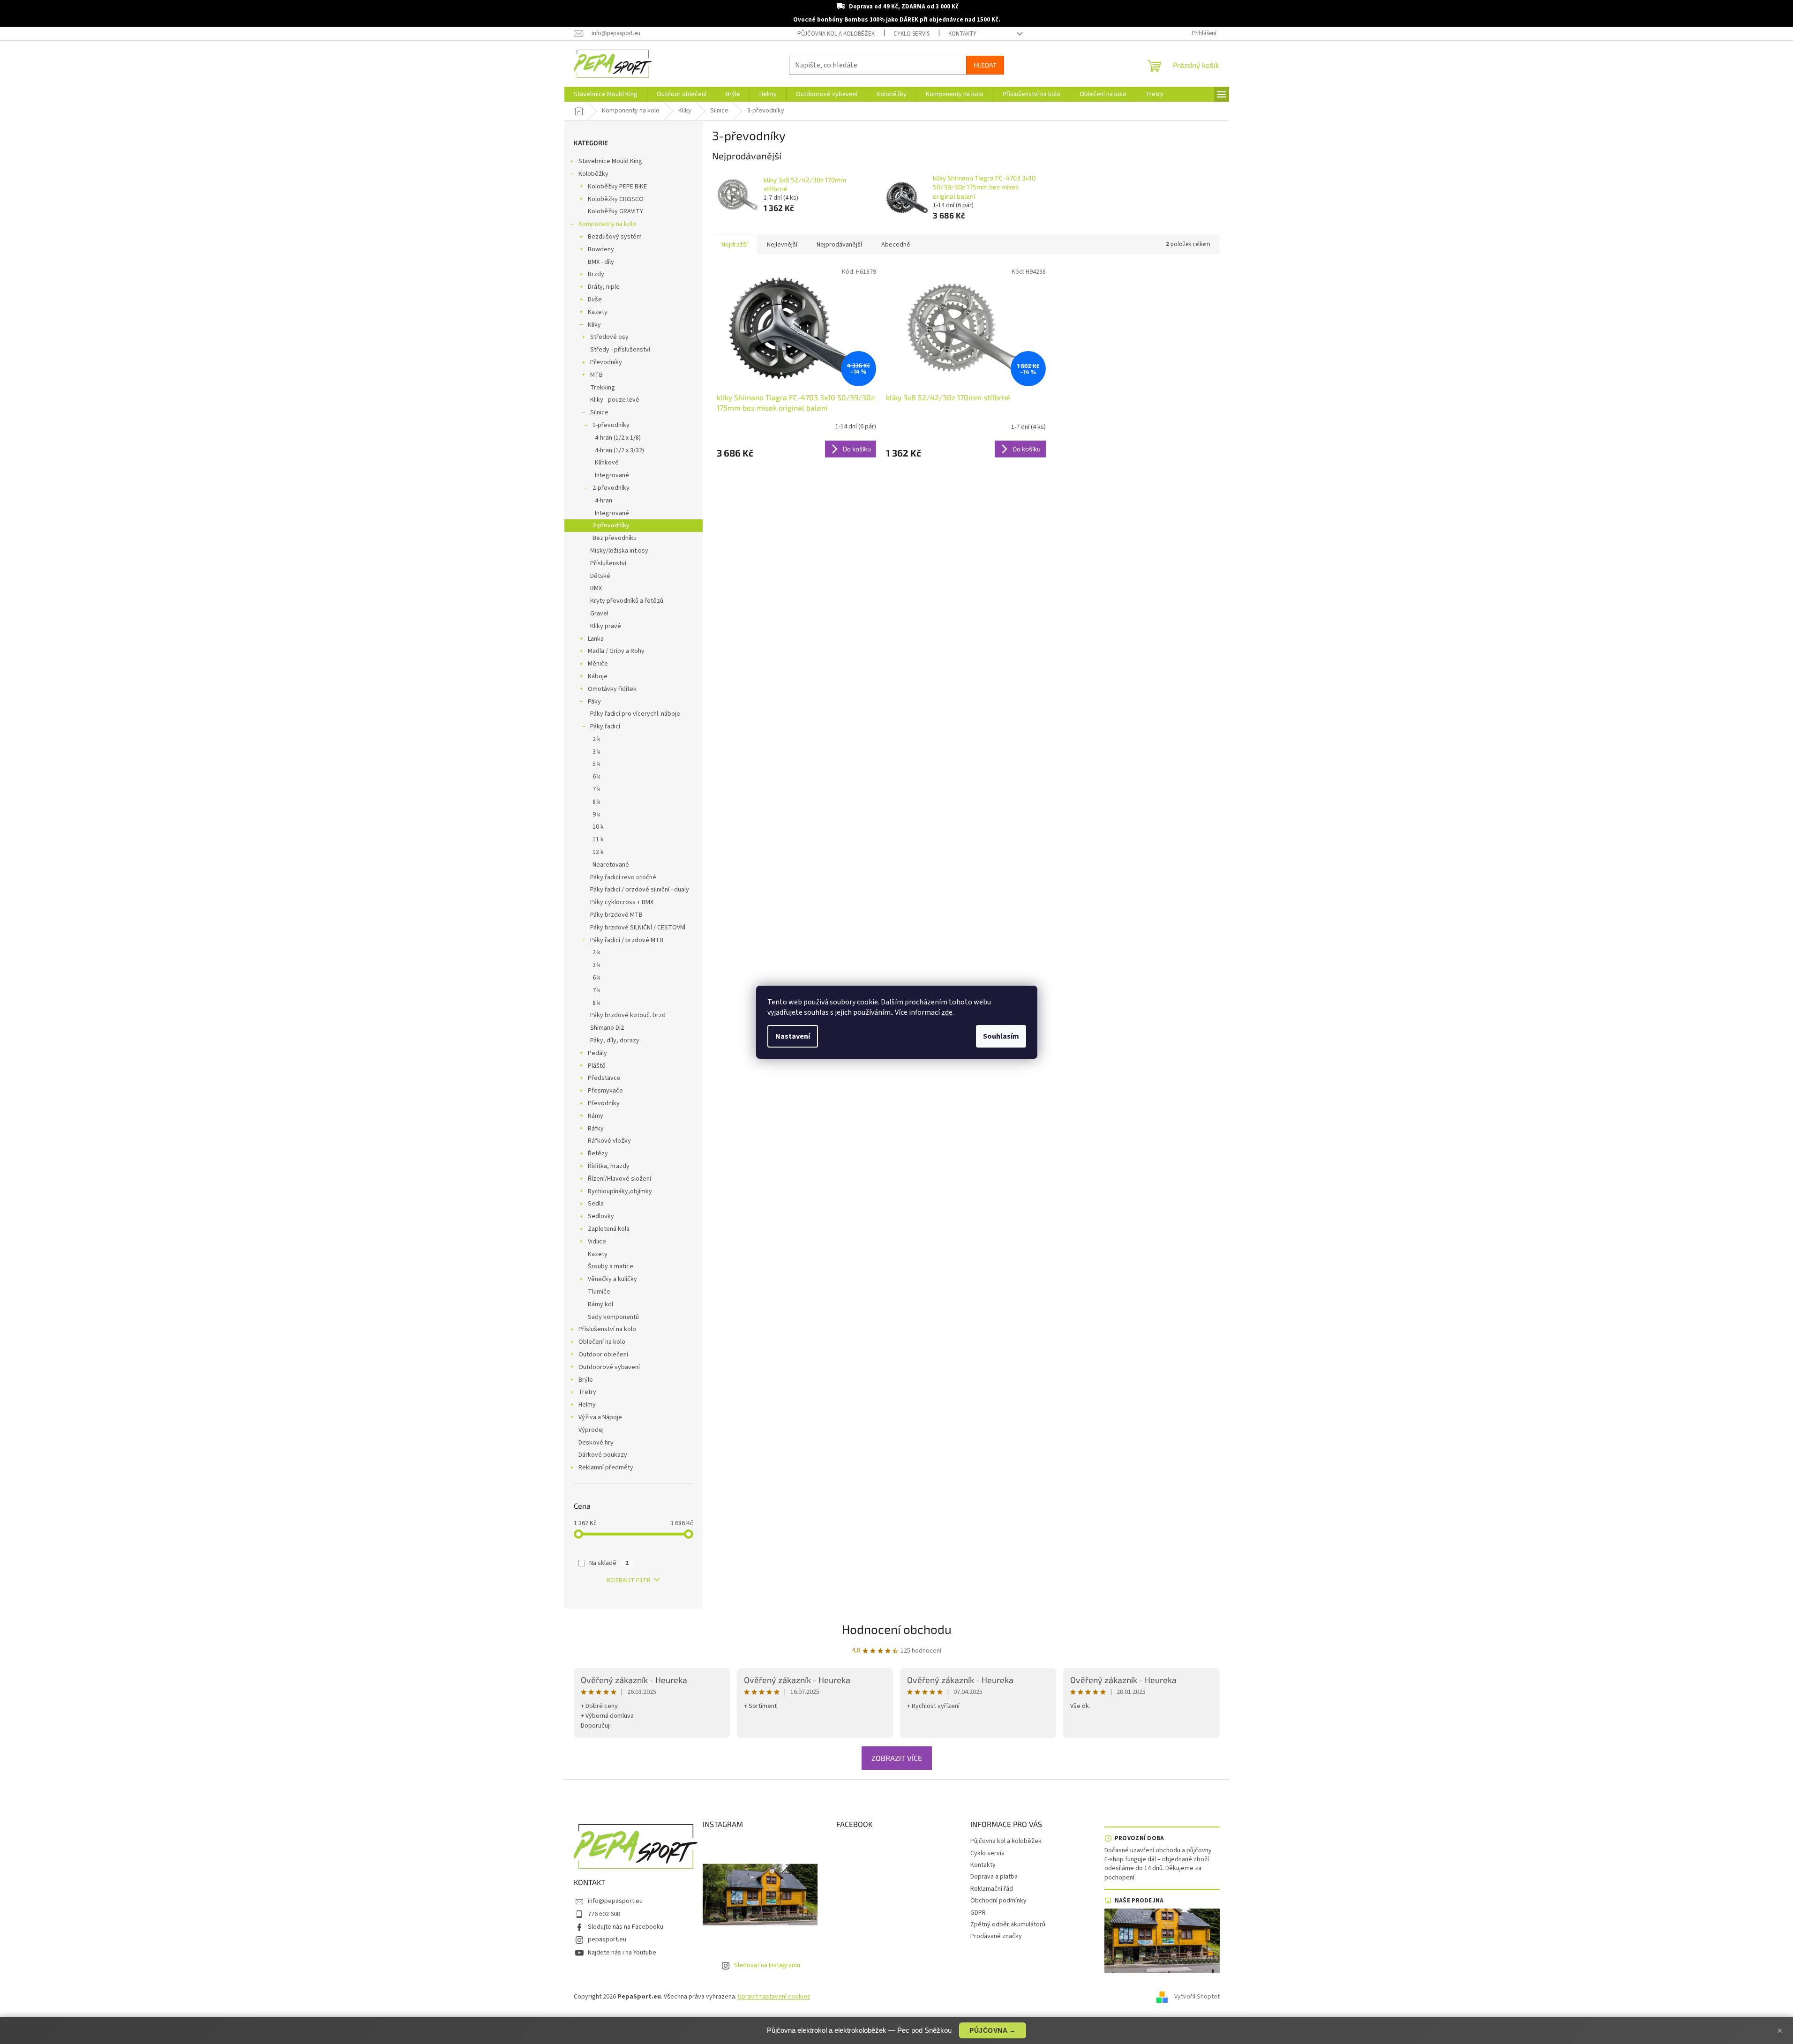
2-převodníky (611, 488)
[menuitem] (606, 94)
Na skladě (609, 1563)
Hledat (985, 65)
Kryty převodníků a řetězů (627, 601)
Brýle (586, 1380)
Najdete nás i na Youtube (622, 1953)
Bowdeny (601, 249)
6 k (596, 777)
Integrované (612, 475)
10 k (598, 827)
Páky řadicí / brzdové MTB (627, 940)
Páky (594, 702)
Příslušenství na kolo (607, 1329)
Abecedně (896, 245)
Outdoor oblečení (603, 1355)
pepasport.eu (607, 1939)
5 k (596, 764)
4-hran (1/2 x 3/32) (619, 450)
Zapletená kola (609, 1229)
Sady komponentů (613, 1317)
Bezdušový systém (615, 237)
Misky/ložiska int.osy (619, 551)
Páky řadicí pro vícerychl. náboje (635, 714)
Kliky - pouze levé (615, 400)
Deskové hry (596, 1443)
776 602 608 (604, 1914)
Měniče (598, 664)
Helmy (587, 1405)
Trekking (603, 388)
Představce (604, 1078)
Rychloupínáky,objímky (620, 1191)
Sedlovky (601, 1216)
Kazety (598, 312)
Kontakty (962, 34)
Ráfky (596, 1129)
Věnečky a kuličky (612, 1279)
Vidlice (597, 1242)
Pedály (597, 1053)
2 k (596, 739)
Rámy (596, 1116)
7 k (596, 789)
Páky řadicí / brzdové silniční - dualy (640, 890)
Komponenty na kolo (607, 224)
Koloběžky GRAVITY (615, 211)
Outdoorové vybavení (609, 1367)
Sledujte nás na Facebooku (626, 1927)
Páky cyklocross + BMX (622, 902)
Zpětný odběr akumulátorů (1008, 1924)
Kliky (594, 325)
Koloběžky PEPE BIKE (617, 187)
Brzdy (596, 274)
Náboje (598, 676)
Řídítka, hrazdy (609, 1166)
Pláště (597, 1066)
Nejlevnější (782, 245)
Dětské (600, 576)
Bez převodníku (615, 538)
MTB (596, 375)
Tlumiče (599, 1292)
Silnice (599, 412)
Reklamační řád (992, 1889)
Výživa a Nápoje (600, 1417)
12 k (598, 852)
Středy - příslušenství (620, 350)
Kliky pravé (606, 626)
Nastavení (793, 1036)
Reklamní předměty (606, 1467)
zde (947, 1012)
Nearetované (611, 865)
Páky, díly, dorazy (615, 1041)
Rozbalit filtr (629, 1580)
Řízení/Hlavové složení (619, 1179)
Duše (595, 299)
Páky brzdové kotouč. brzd (628, 1015)
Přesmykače (605, 1091)
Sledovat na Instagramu (767, 1965)
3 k (596, 752)
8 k (596, 802)
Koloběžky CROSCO (616, 199)
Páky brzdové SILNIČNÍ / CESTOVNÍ (638, 928)
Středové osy (609, 337)
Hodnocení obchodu (897, 1629)
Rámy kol (600, 1304)
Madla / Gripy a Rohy (616, 651)
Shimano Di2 (607, 1028)
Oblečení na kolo (602, 1342)
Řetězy (598, 1153)
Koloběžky (593, 174)
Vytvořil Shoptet (1197, 1997)
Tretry (587, 1392)
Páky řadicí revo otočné (623, 877)
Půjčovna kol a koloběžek (836, 34)
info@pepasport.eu (615, 1901)
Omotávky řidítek (612, 689)
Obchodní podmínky (998, 1901)
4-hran (604, 501)
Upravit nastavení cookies (774, 1997)
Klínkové (607, 463)
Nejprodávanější (839, 245)
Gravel (599, 614)
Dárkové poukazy (603, 1455)
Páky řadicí (605, 726)
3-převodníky (611, 525)
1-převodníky (611, 425)
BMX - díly (601, 262)
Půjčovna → (993, 2030)
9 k (596, 815)
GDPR (978, 1913)
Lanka (596, 639)
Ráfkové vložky (609, 1141)
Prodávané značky (996, 1936)
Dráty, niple (604, 287)
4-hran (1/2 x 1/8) (618, 438)
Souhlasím (1001, 1036)
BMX (596, 588)
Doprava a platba (994, 1877)
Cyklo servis (912, 34)
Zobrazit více (897, 1758)
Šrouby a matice (611, 1266)
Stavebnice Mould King (610, 161)
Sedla (596, 1204)
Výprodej (591, 1430)
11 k (598, 839)
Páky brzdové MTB (616, 915)
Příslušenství (608, 563)
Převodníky (606, 362)
